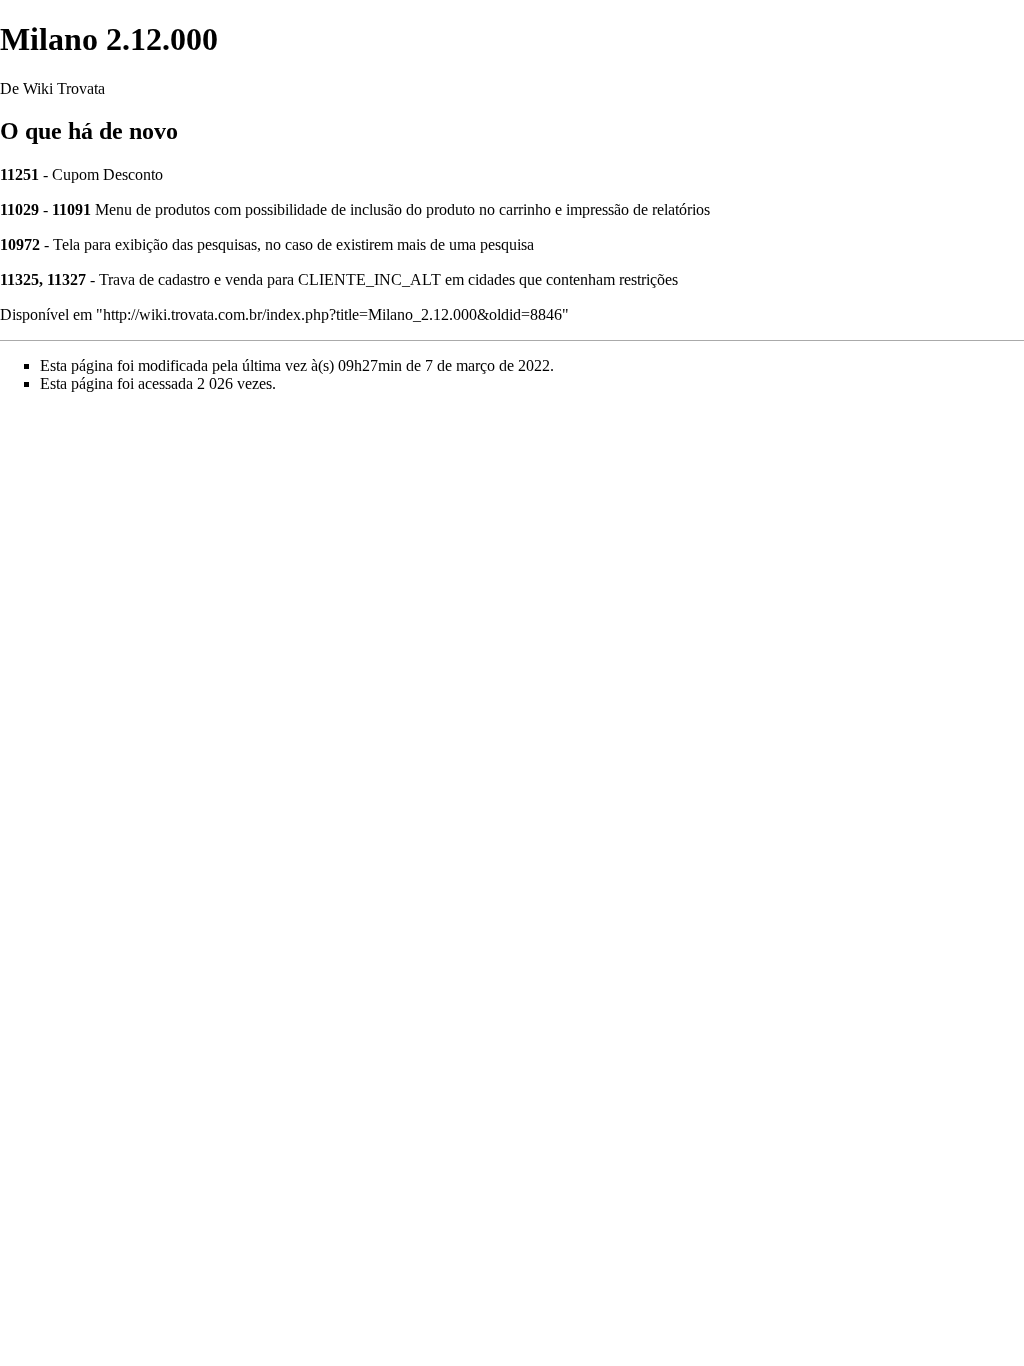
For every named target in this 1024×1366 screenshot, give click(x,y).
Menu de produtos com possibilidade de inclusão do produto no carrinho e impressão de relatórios (402, 209)
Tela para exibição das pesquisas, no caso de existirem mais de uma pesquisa (293, 244)
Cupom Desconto (107, 174)
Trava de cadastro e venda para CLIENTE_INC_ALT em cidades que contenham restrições (388, 279)
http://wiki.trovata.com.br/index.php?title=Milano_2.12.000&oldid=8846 (332, 314)
